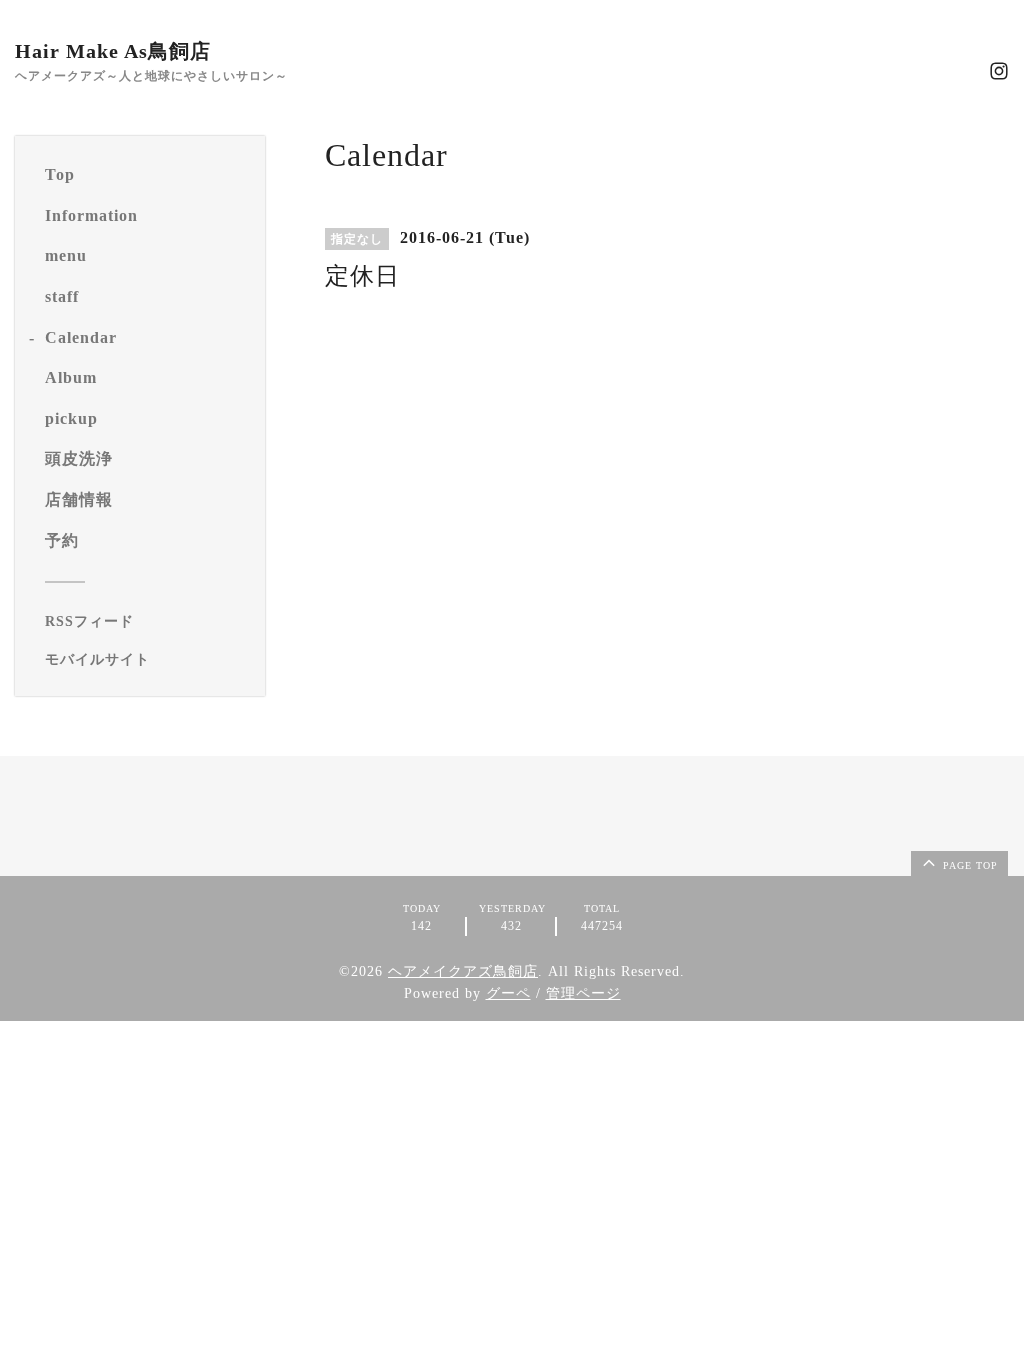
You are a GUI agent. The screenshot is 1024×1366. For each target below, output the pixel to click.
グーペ (508, 993)
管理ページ (583, 993)
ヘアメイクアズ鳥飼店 (463, 971)
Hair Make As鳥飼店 (113, 51)
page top (968, 865)
